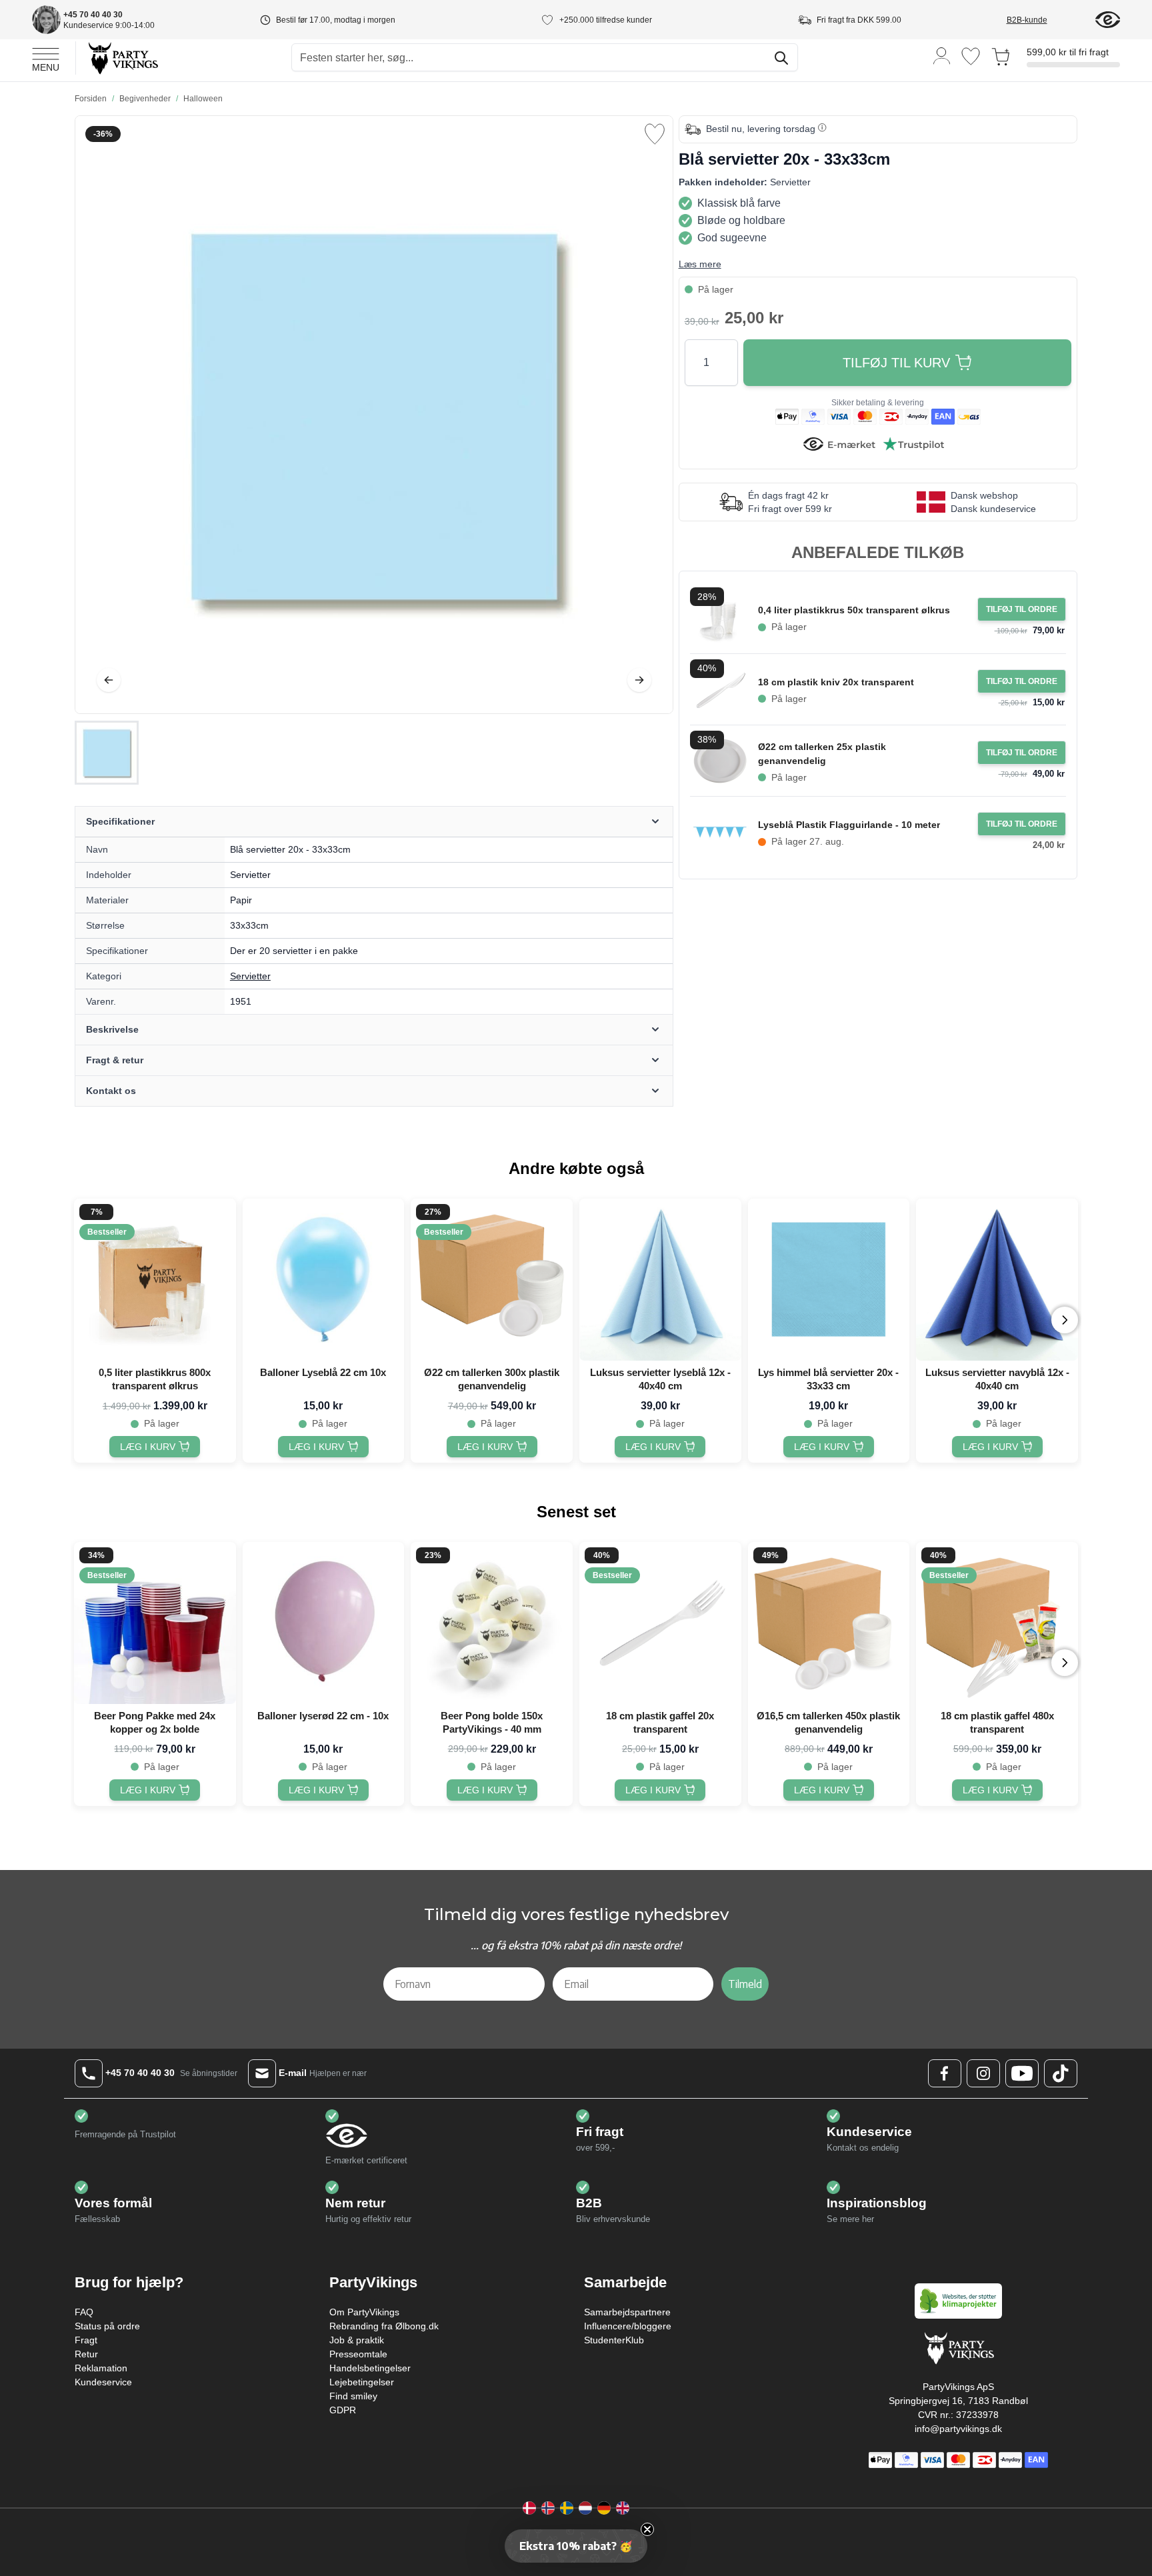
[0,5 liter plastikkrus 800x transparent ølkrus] (155, 1280)
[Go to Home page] (122, 58)
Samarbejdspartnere (627, 2312)
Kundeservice (103, 2382)
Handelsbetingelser (370, 2368)
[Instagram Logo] (983, 2073)
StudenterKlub (614, 2340)
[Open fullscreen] (374, 415)
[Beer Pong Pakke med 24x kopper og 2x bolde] (155, 1623)
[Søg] (781, 58)
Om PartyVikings (364, 2312)
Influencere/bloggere (628, 2326)
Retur (86, 2354)
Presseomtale (358, 2354)
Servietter (250, 976)
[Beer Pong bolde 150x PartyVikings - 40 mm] (492, 1623)
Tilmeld (745, 1984)
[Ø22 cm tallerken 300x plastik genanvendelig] (492, 1280)
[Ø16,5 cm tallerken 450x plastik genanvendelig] (829, 1623)
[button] (576, 2546)
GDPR (343, 2410)
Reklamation (101, 2368)
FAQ (84, 2312)
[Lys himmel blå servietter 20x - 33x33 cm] (829, 1280)
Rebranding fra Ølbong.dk (384, 2326)
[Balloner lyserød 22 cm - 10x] (324, 1623)
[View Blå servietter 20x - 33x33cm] (107, 753)
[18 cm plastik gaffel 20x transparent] (660, 1623)
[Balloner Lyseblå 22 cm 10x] (324, 1280)
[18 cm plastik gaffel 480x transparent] (997, 1623)
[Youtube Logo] (1022, 2073)
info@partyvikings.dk (958, 2429)
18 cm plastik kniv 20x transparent (836, 682)
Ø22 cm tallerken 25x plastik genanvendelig (822, 754)
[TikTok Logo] (1061, 2073)
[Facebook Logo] (945, 2073)
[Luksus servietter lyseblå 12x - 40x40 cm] (660, 1280)
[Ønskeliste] (971, 56)
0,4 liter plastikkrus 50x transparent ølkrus (854, 610)
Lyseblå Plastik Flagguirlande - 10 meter (849, 825)
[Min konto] (942, 55)
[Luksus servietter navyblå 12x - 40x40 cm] (997, 1280)
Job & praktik (357, 2340)
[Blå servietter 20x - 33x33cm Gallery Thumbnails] (107, 753)
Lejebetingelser (362, 2382)
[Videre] (639, 680)
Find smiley (353, 2396)
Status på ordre (107, 2326)
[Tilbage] (109, 680)
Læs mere (700, 264)
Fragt (86, 2340)
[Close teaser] (647, 2529)
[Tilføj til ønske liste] (655, 134)
